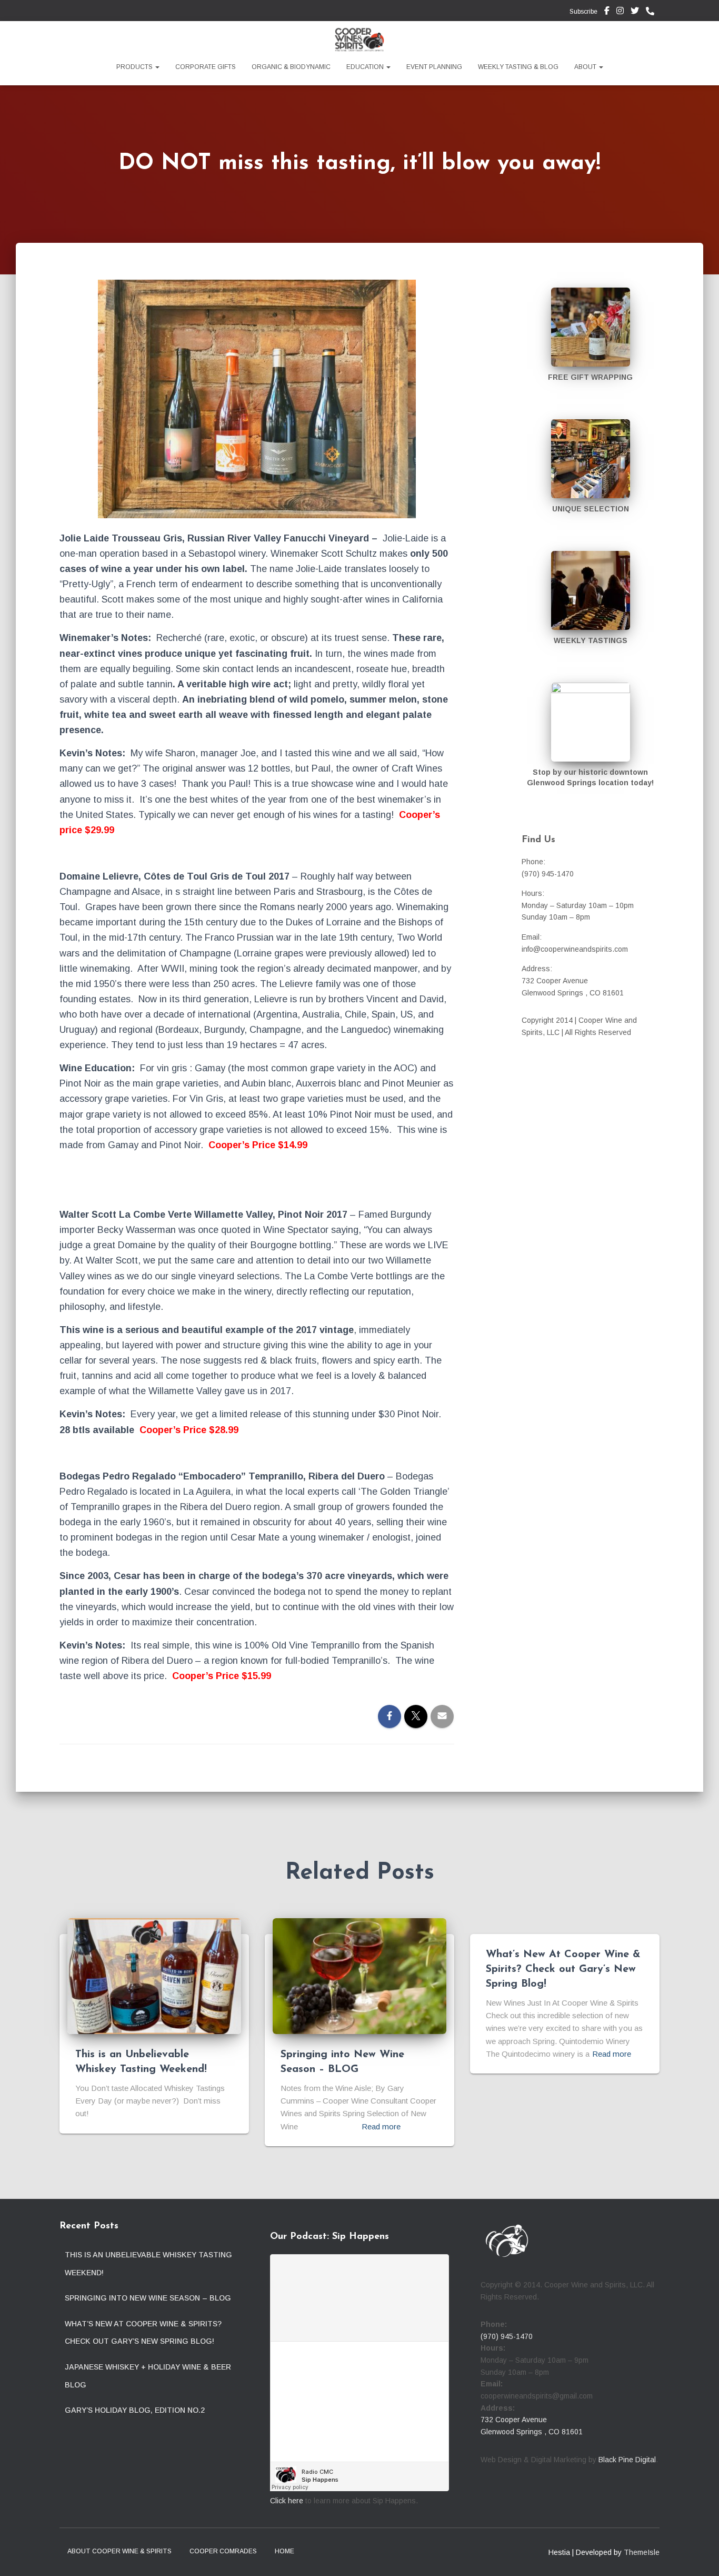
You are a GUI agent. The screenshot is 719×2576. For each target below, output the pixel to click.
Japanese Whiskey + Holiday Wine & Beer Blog (148, 2376)
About (586, 67)
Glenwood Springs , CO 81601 (532, 2432)
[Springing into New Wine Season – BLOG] (359, 1976)
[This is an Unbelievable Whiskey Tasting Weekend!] (154, 1976)
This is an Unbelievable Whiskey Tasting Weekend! (148, 2264)
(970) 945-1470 (507, 2336)
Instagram (620, 12)
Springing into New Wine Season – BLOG (148, 2298)
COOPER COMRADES (223, 2551)
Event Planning (434, 67)
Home (284, 2551)
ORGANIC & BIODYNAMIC (291, 67)
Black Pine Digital (627, 2460)
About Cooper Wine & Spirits (119, 2551)
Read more (381, 2126)
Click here (287, 2501)
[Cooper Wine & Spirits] (359, 40)
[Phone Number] (653, 12)
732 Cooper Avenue (514, 2420)
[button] (157, 67)
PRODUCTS (135, 67)
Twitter (635, 12)
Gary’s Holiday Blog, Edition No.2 (135, 2410)
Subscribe (583, 12)
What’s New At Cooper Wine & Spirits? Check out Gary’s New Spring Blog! (563, 1969)
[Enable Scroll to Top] (698, 2555)
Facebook (607, 12)
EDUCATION (366, 67)
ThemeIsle (642, 2552)
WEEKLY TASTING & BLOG (518, 67)
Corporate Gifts (206, 67)
